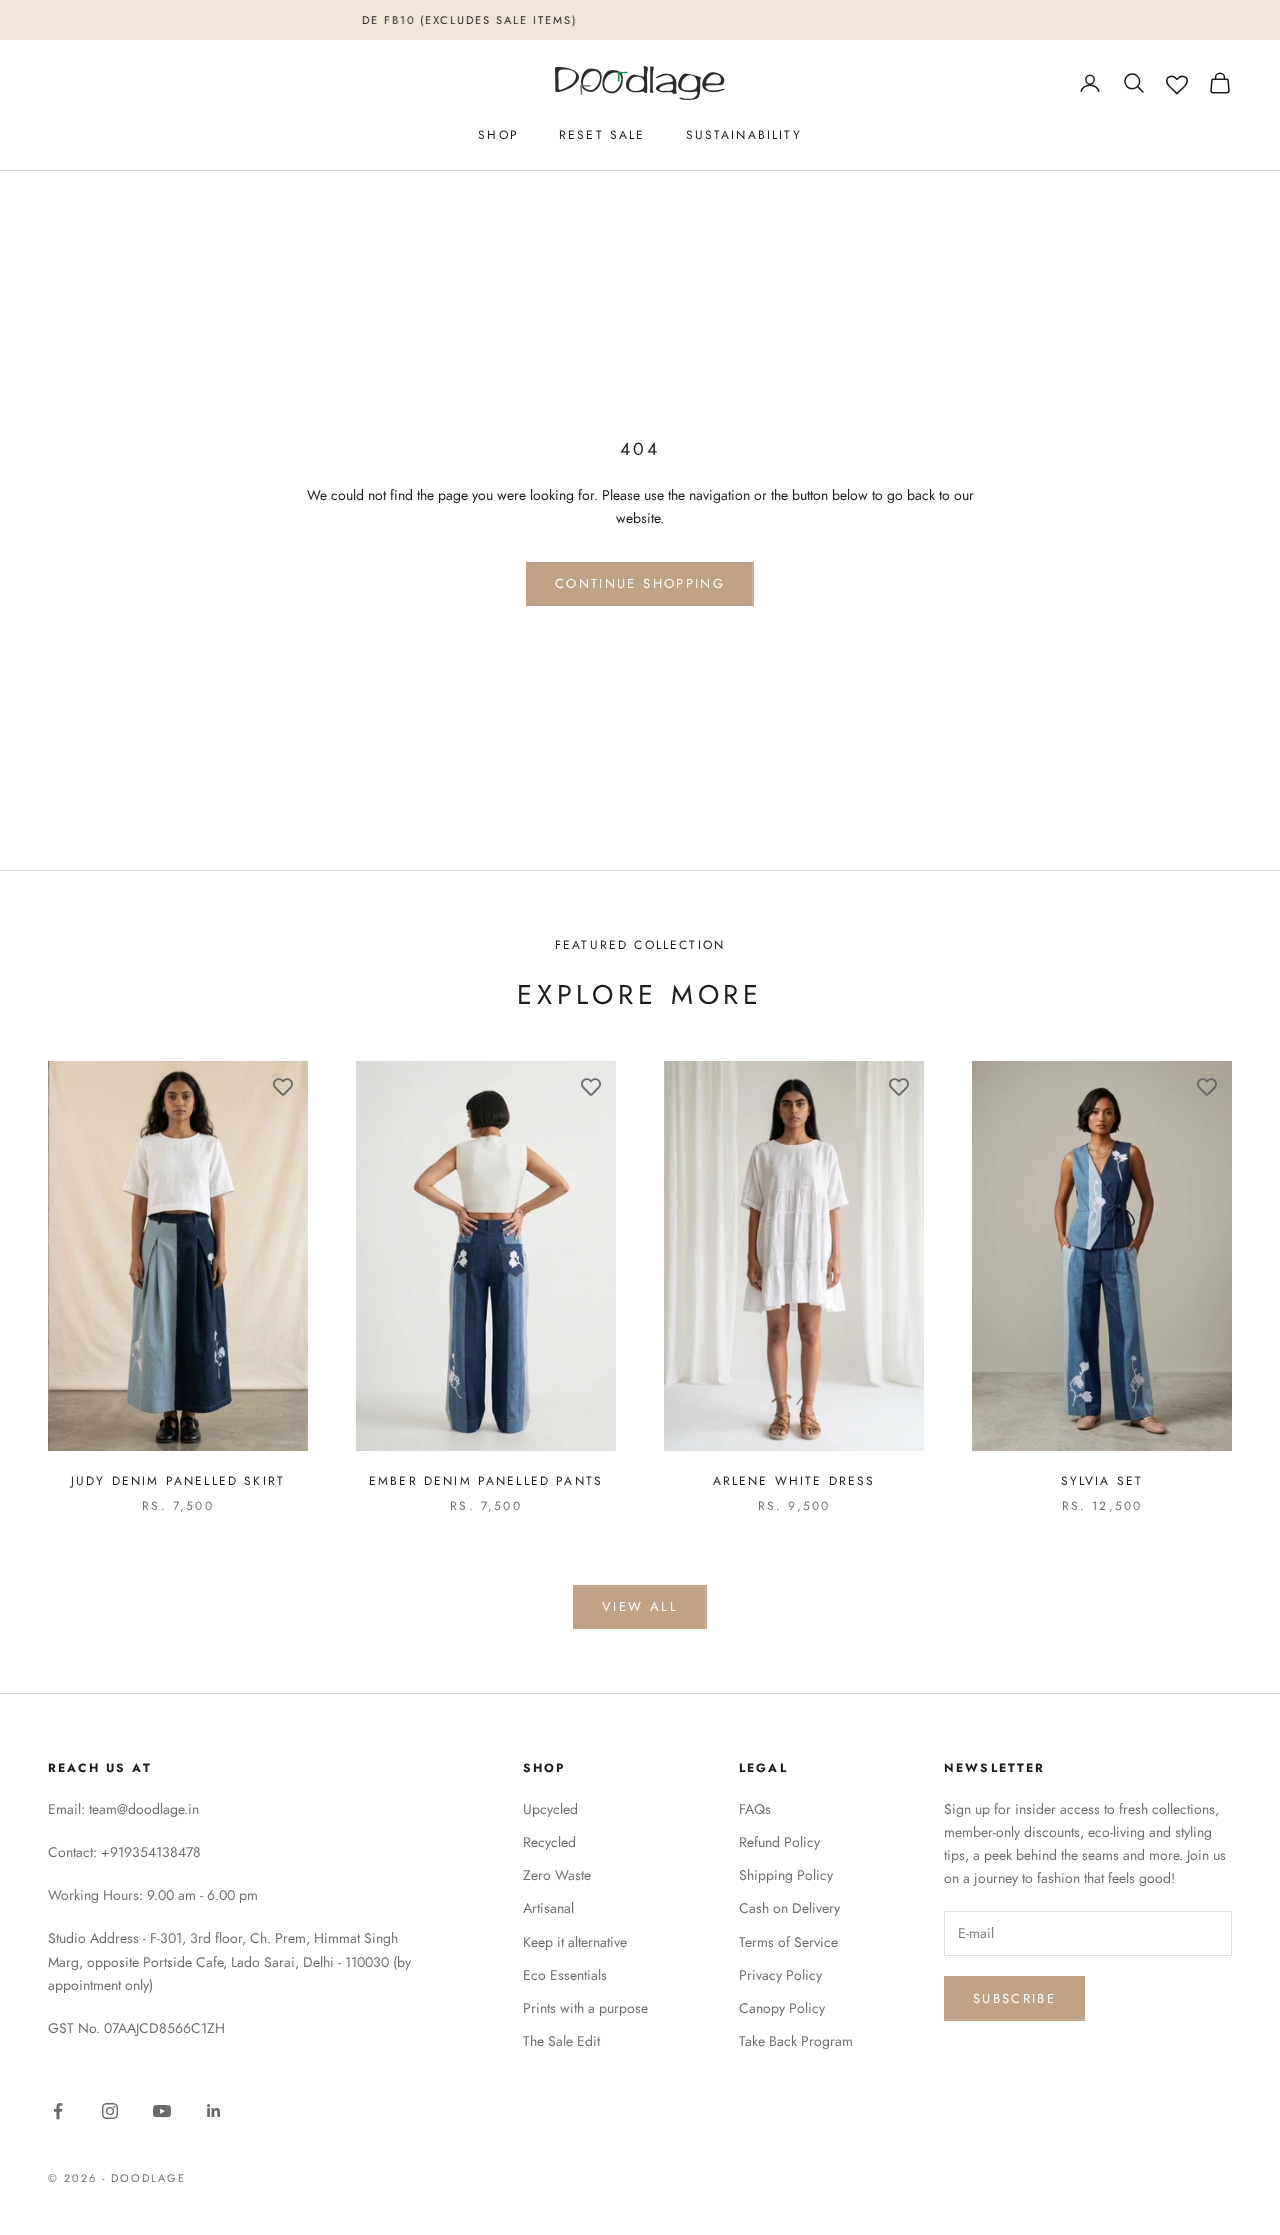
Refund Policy (779, 1842)
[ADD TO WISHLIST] (283, 1086)
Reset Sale (602, 135)
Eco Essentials (565, 1975)
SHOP (498, 135)
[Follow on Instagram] (110, 2111)
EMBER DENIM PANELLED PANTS (486, 1481)
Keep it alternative (575, 1942)
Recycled (549, 1842)
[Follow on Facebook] (58, 2111)
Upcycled (550, 1809)
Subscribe (1014, 1998)
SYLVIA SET (1102, 1481)
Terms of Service (788, 1942)
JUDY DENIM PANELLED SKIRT (178, 1481)
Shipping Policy (786, 1875)
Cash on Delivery (789, 1908)
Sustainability (744, 135)
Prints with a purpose (585, 2008)
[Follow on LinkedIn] (214, 2111)
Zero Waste (557, 1875)
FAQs (755, 1809)
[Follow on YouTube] (162, 2111)
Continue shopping (640, 583)
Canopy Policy (782, 2008)
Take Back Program (796, 2041)
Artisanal (548, 1908)
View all (640, 1606)
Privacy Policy (780, 1975)
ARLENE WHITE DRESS (794, 1481)
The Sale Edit (561, 2041)
